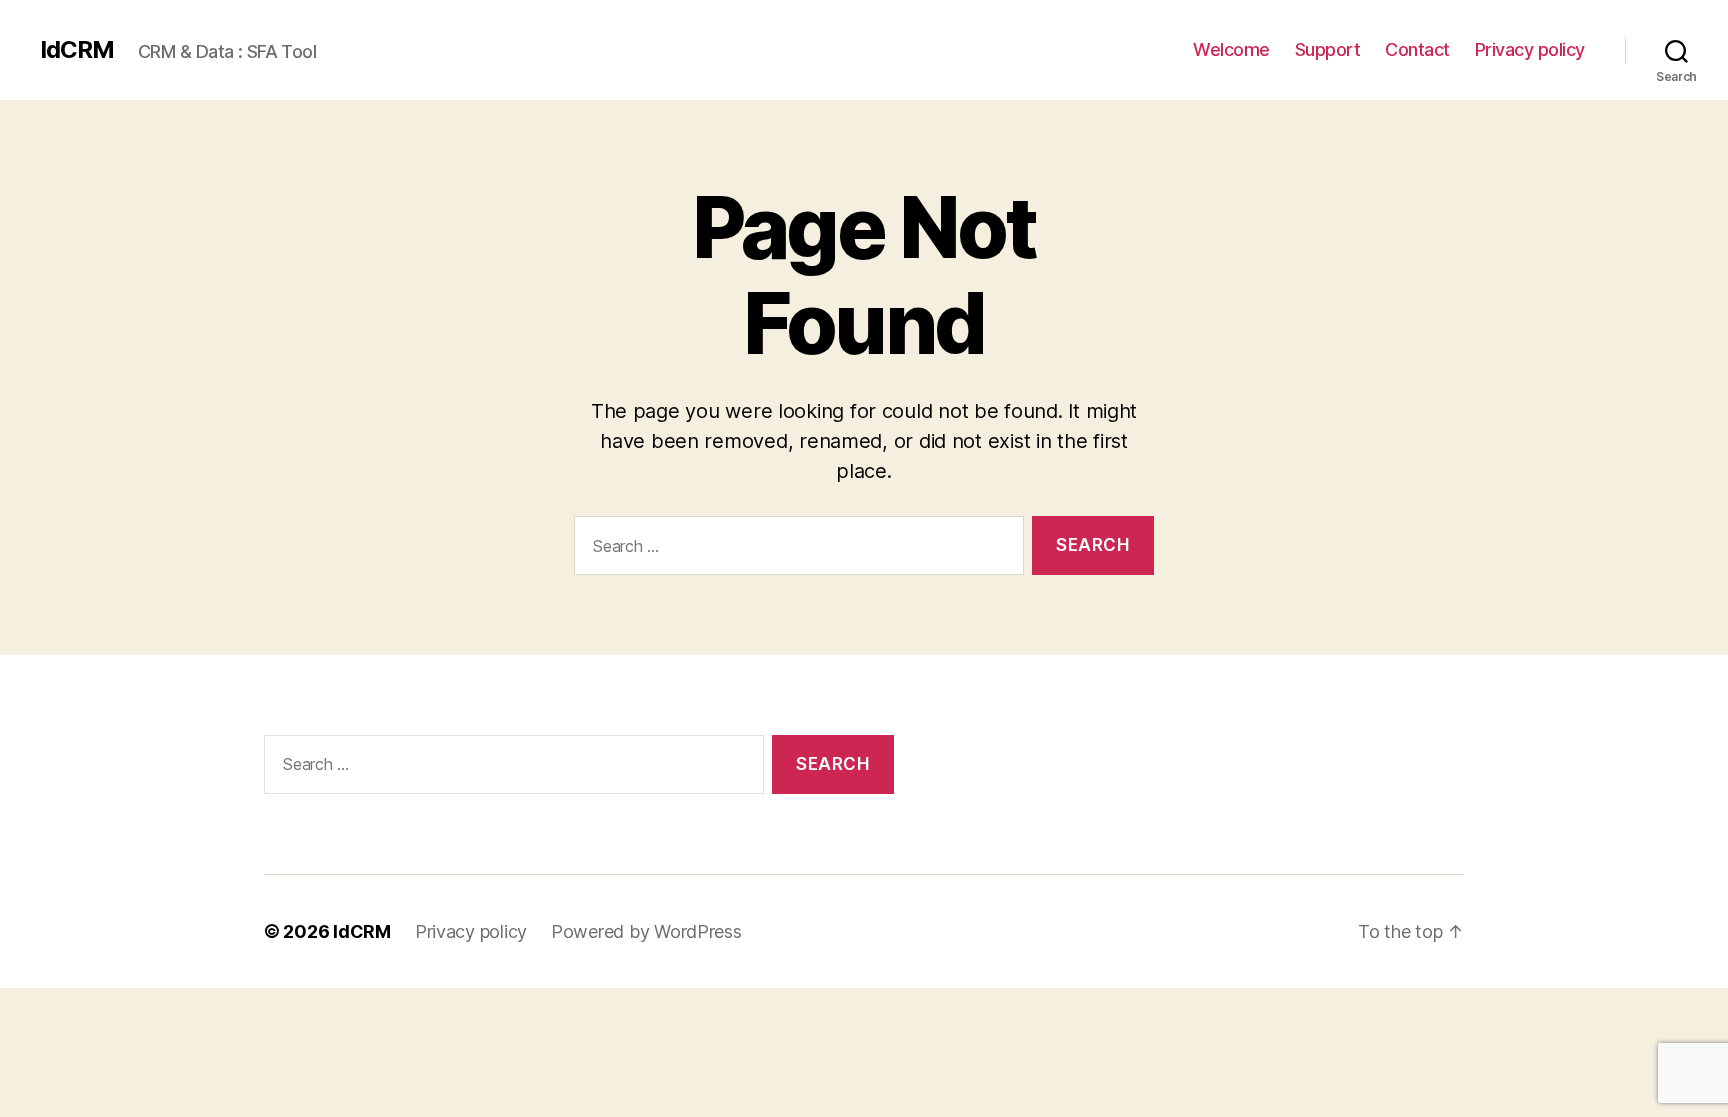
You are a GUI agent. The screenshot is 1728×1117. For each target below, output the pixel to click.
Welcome (1231, 49)
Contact (1417, 49)
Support (1328, 49)
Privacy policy (1530, 49)
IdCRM (77, 50)
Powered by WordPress (646, 931)
